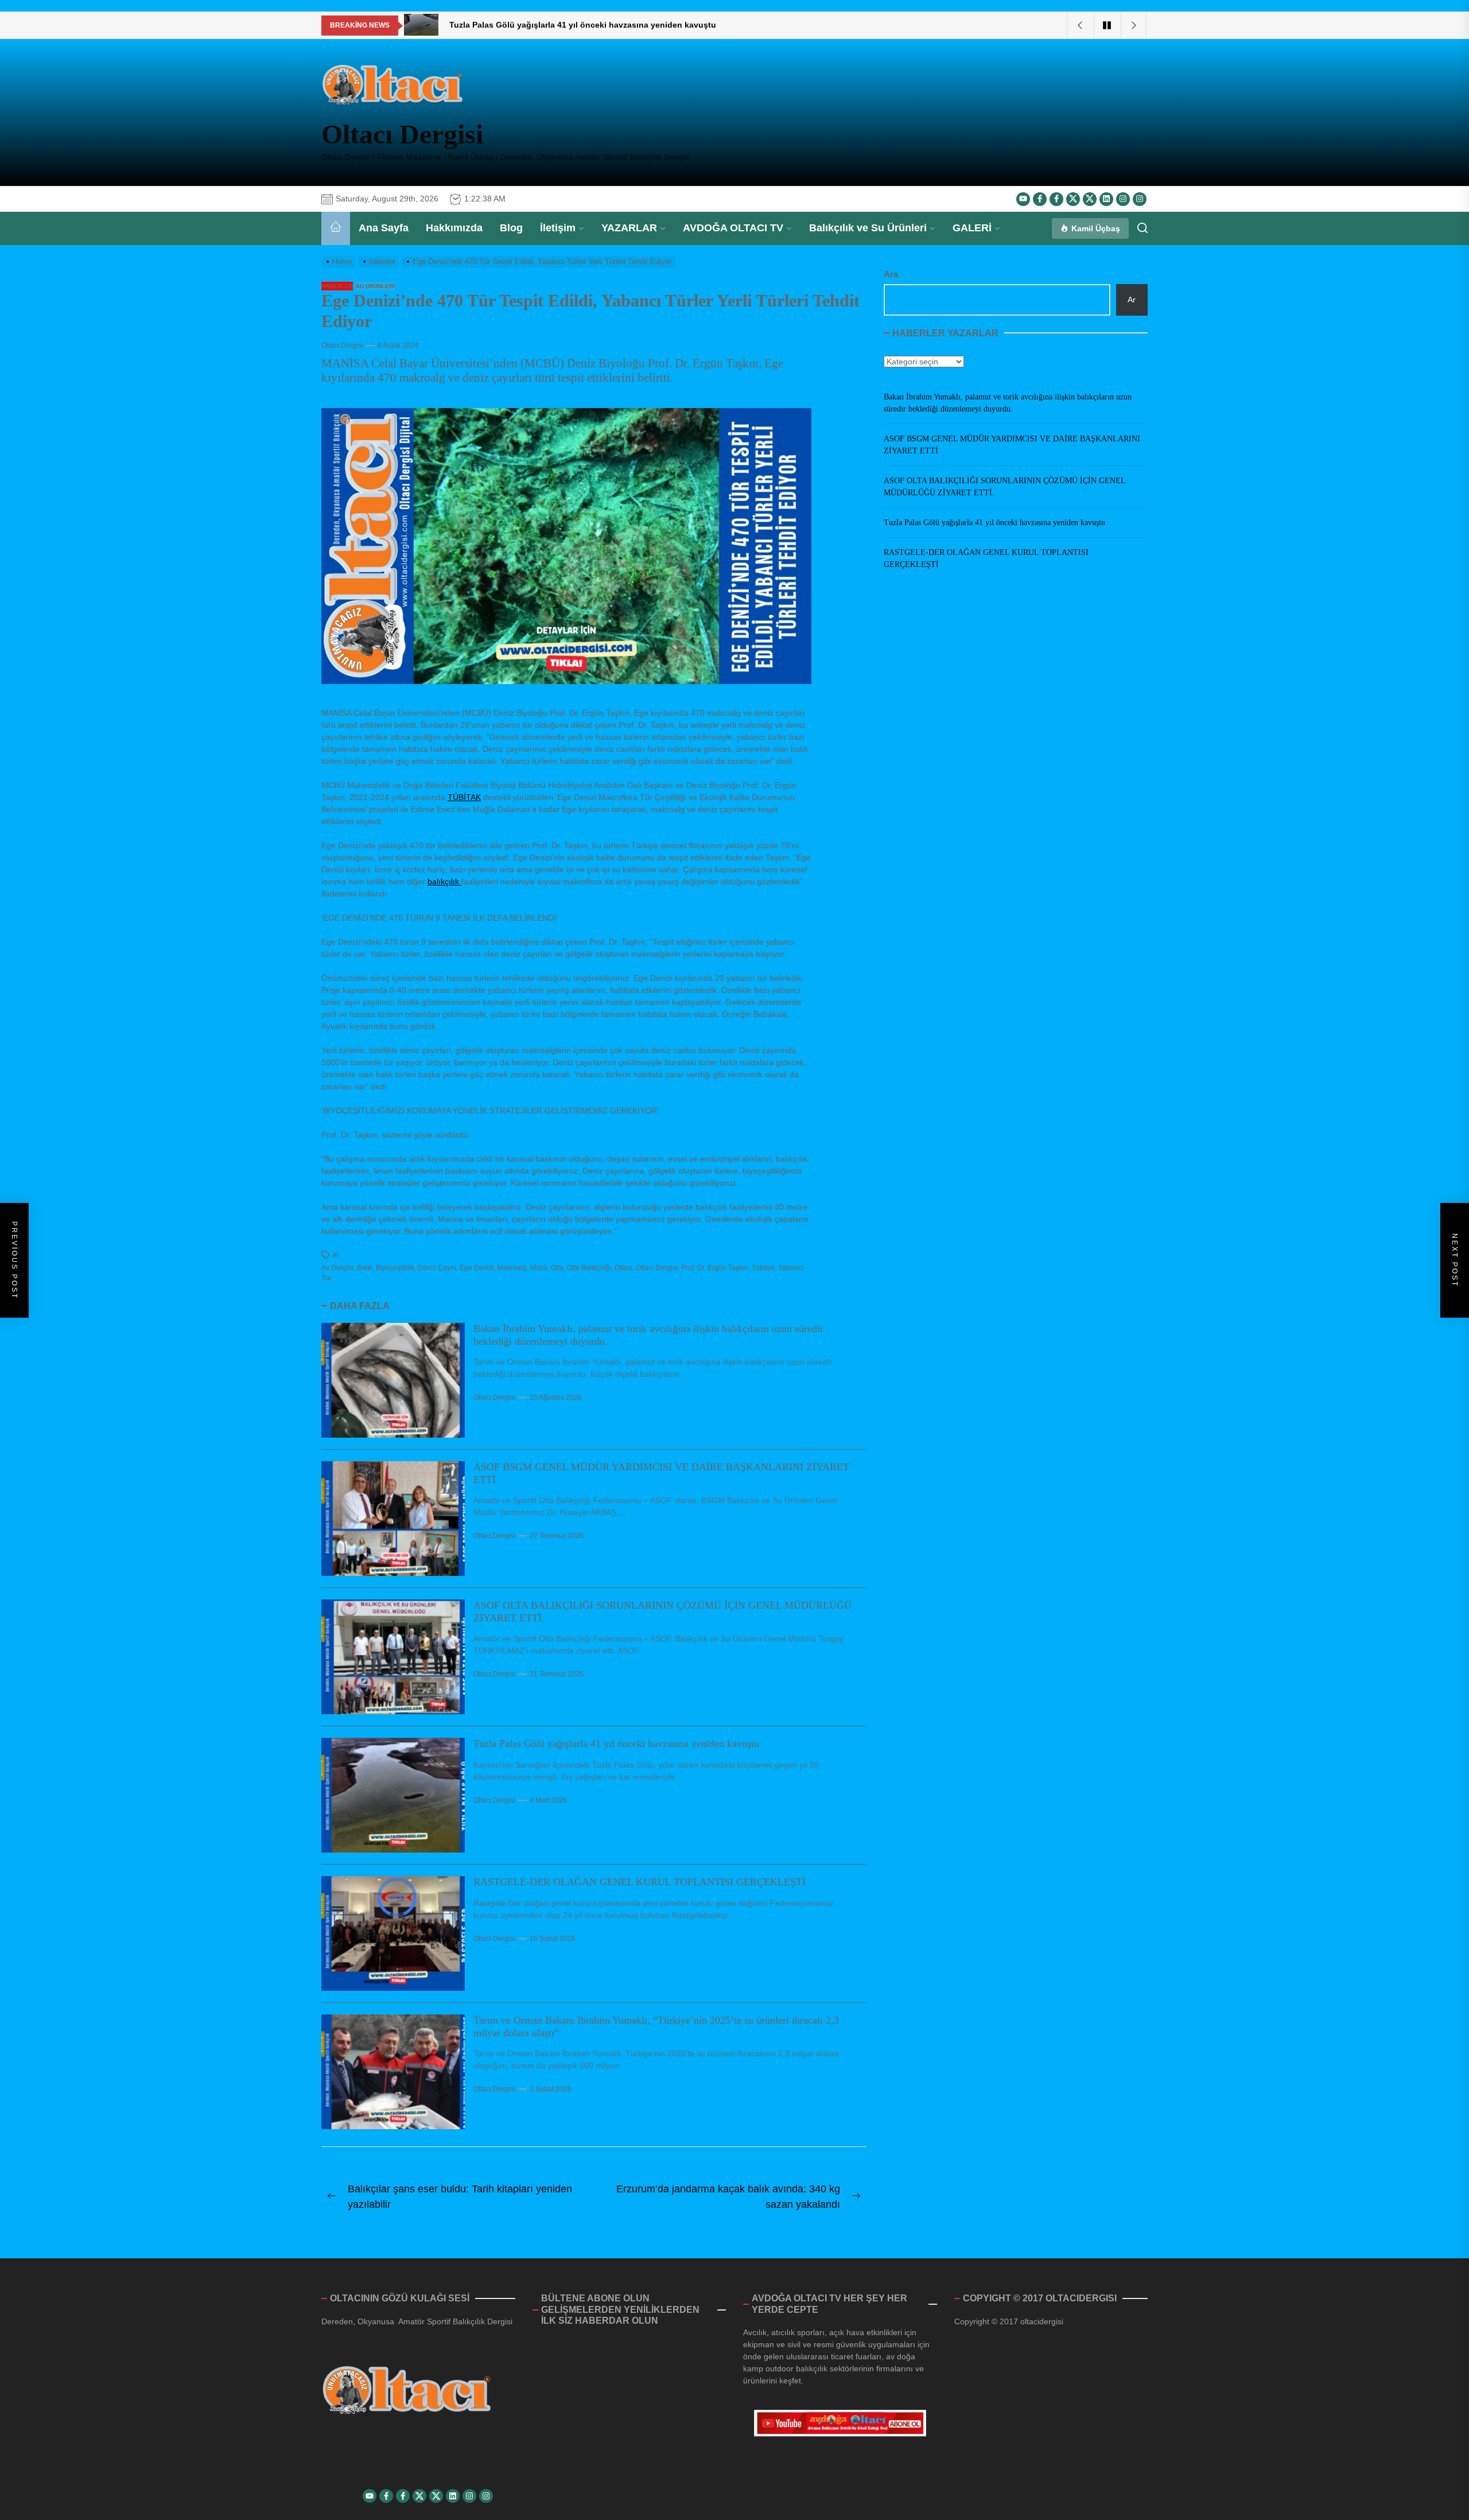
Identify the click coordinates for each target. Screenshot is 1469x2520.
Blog (511, 228)
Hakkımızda (454, 228)
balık (365, 1268)
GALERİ (972, 228)
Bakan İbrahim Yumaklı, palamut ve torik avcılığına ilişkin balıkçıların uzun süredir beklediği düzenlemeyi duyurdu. (1008, 403)
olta (557, 1268)
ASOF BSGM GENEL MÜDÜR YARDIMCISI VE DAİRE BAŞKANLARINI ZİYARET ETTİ (1012, 445)
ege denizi (477, 1268)
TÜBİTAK (464, 797)
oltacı (623, 1268)
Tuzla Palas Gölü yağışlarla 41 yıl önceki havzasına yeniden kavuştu (616, 1744)
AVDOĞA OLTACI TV (733, 228)
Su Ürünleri (375, 286)
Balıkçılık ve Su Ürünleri (868, 228)
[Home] (336, 228)
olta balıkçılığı (589, 1268)
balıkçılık (444, 882)
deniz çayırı (437, 1268)
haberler (337, 286)
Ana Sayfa (384, 228)
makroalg (512, 1268)
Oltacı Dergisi (402, 134)
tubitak (763, 1268)
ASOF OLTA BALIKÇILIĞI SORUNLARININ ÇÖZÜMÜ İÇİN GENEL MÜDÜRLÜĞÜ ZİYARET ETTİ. (1004, 487)
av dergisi (337, 1268)
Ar (1132, 299)
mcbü (539, 1268)
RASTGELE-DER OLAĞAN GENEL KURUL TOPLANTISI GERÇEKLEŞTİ (640, 1882)
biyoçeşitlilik (395, 1268)
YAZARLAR (629, 228)
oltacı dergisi (657, 1268)
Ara (891, 274)
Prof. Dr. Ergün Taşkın (715, 1268)
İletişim (558, 228)
